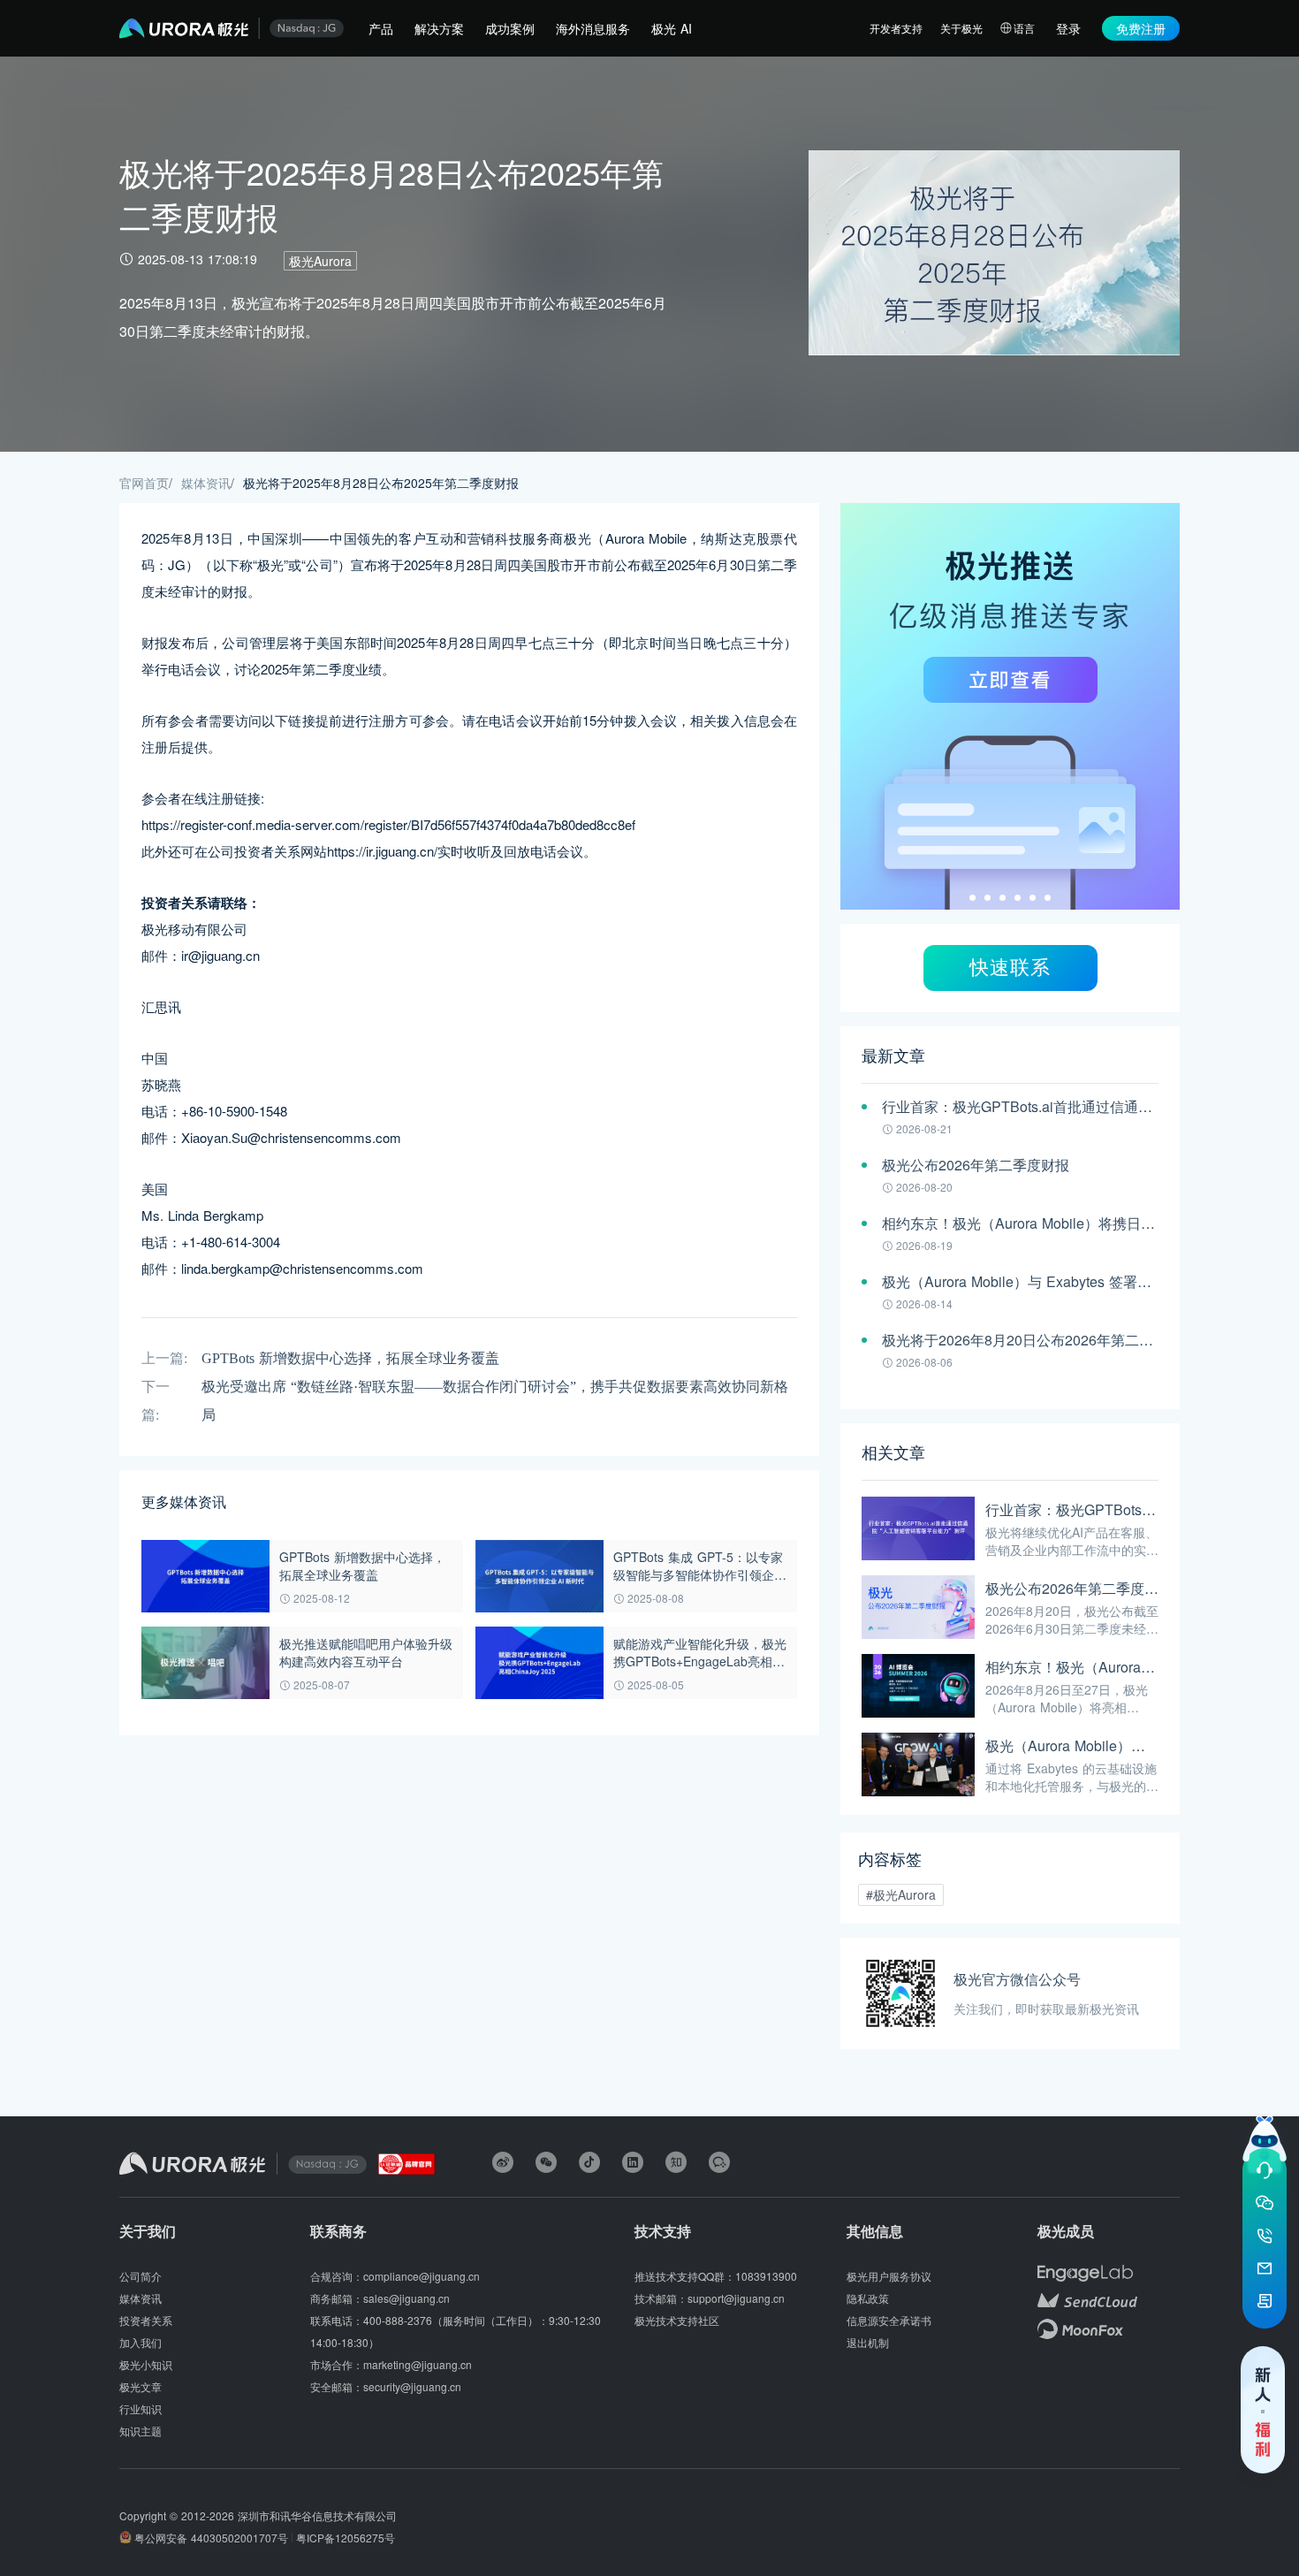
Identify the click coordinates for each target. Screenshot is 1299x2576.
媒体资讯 (206, 483)
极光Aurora (320, 261)
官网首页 (144, 483)
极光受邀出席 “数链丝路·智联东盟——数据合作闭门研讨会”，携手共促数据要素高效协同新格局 (495, 1401)
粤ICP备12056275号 (346, 2538)
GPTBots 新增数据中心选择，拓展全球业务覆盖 (350, 1358)
